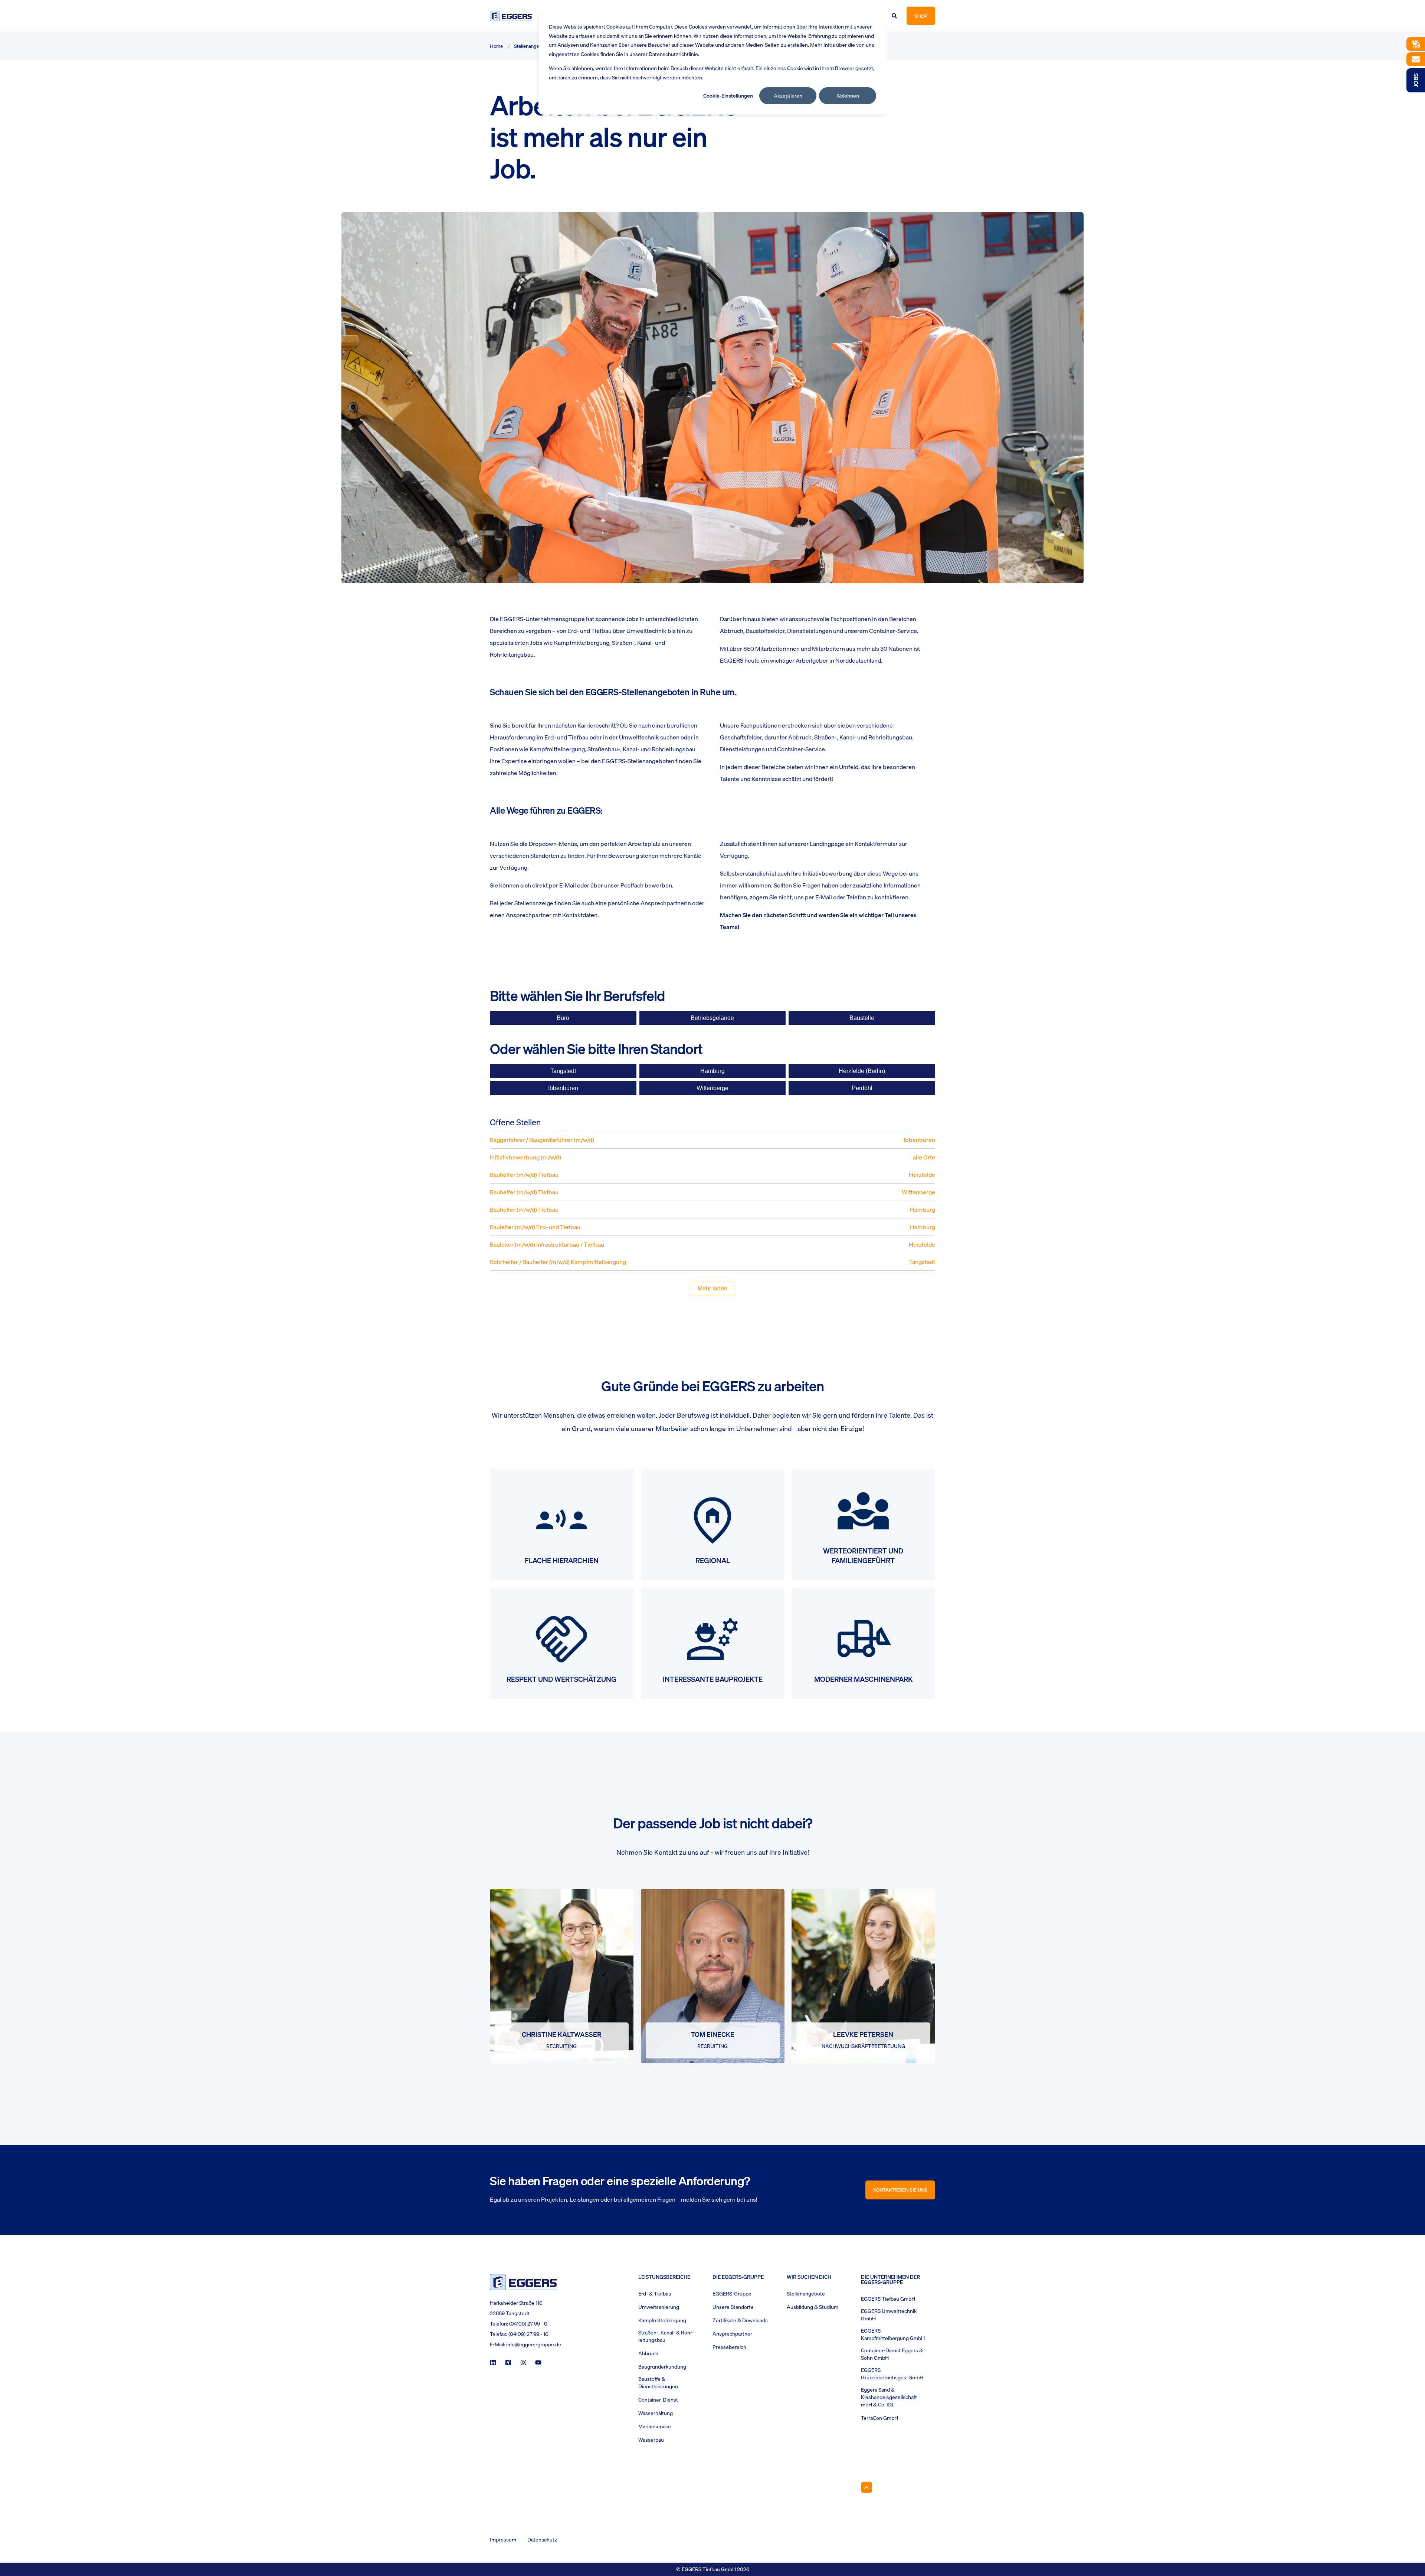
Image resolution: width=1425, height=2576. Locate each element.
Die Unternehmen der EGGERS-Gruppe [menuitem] (890, 2280)
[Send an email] (556, 2007)
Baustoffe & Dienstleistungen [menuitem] (658, 2383)
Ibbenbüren (563, 1088)
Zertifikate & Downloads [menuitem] (740, 2320)
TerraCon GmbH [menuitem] (879, 2418)
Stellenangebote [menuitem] (806, 2294)
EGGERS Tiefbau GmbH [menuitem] (888, 2299)
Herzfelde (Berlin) (862, 1071)
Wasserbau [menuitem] (651, 2440)
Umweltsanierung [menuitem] (659, 2307)
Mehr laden (712, 1288)
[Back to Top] (867, 2487)
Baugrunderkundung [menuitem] (662, 2367)
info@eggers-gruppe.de (534, 2344)
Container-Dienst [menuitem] (658, 2400)
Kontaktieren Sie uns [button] (900, 2190)
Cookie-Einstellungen (728, 96)
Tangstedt (563, 1071)
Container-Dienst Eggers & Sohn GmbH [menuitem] (892, 2354)
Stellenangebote (531, 46)
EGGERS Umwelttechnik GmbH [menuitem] (889, 2315)
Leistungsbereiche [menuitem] (664, 2278)
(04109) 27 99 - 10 (528, 2334)
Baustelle (862, 1018)
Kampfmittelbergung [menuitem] (662, 2320)
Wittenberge (712, 1088)
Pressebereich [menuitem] (729, 2347)
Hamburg (712, 1071)
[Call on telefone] (567, 2007)
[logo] (523, 2282)
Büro (563, 1018)
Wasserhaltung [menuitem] (656, 2413)
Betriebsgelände (712, 1018)
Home (496, 46)
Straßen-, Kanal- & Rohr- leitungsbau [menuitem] (666, 2336)
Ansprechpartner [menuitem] (732, 2334)
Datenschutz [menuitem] (542, 2540)
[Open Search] (895, 15)
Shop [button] (921, 16)
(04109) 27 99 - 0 (528, 2324)
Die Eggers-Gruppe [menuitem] (738, 2278)
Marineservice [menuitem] (655, 2426)
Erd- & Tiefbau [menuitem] (655, 2294)
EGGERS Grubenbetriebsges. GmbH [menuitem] (892, 2374)
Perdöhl (862, 1088)
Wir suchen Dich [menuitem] (809, 2278)
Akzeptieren (788, 96)
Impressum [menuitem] (503, 2540)
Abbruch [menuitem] (648, 2353)
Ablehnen (848, 96)
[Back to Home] (511, 16)
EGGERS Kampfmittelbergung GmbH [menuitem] (893, 2334)
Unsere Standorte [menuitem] (733, 2307)
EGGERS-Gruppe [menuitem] (732, 2294)
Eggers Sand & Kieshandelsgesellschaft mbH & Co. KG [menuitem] (889, 2397)
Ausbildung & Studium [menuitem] (813, 2307)
